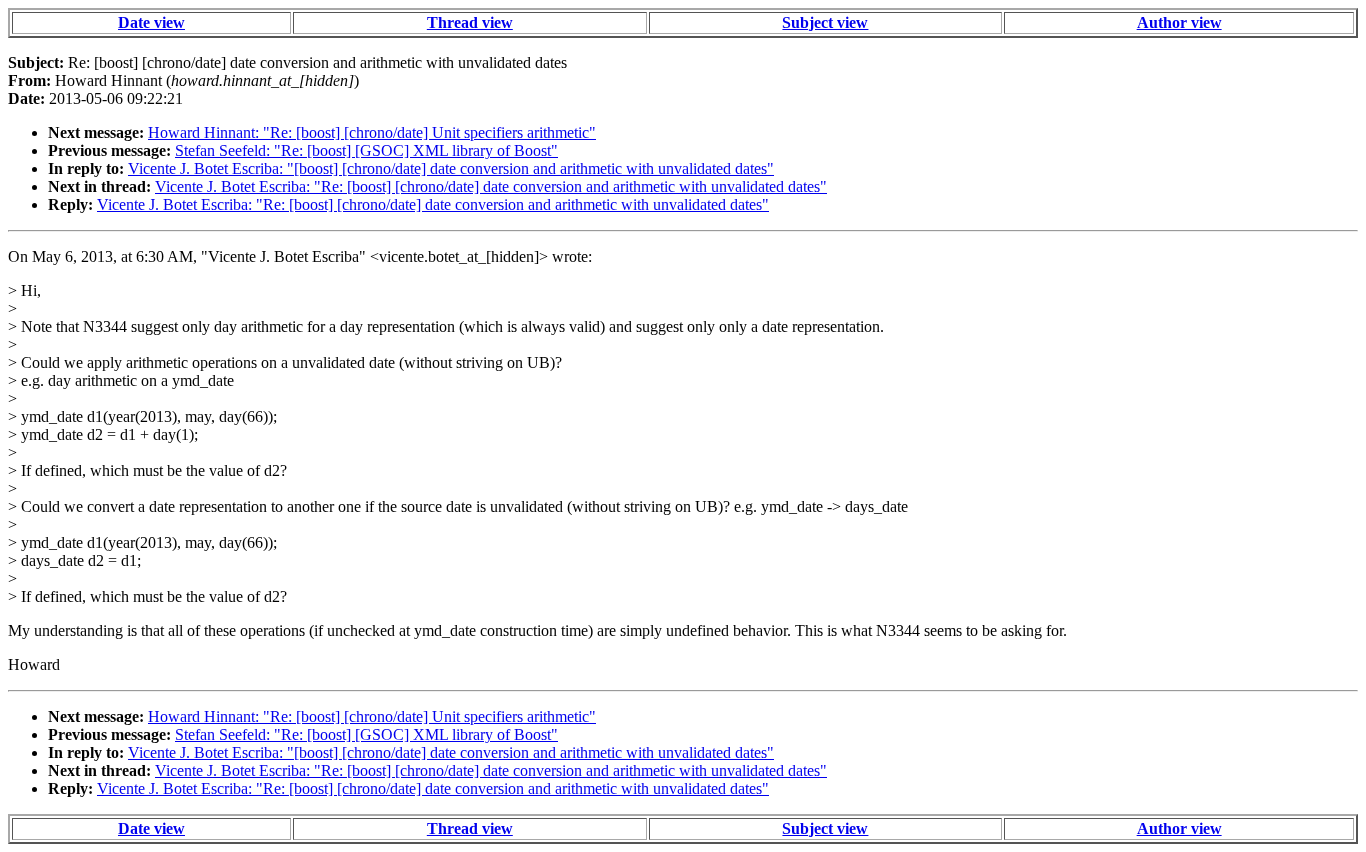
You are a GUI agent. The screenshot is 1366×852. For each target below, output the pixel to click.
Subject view (825, 22)
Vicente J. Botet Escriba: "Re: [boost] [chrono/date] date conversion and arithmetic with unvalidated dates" (491, 186)
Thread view (470, 22)
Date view (151, 22)
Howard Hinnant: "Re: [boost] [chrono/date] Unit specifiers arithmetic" (372, 132)
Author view (1179, 22)
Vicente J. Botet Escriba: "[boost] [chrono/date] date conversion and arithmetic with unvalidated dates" (451, 168)
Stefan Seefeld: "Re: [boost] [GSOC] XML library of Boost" (366, 150)
